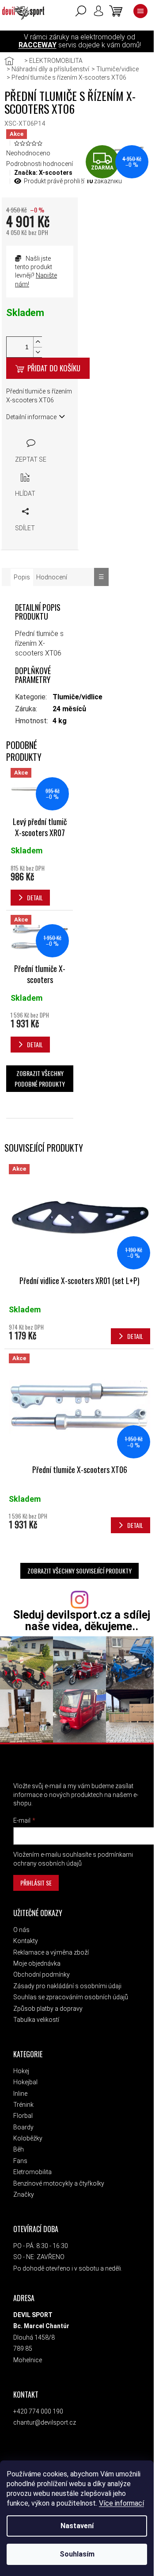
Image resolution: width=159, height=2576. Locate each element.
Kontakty (26, 1941)
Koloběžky (28, 2138)
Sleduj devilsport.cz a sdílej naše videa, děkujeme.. (82, 1620)
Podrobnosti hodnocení (40, 164)
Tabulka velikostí (36, 2020)
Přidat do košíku (54, 368)
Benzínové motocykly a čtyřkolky (59, 2183)
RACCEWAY (38, 45)
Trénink (23, 2105)
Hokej (21, 2071)
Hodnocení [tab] (52, 577)
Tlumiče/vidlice (78, 697)
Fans (20, 2161)
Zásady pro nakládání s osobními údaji (67, 1986)
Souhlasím (77, 2554)
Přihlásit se (36, 1883)
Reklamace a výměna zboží (51, 1952)
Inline (20, 2094)
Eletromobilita (32, 2172)
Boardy (23, 2127)
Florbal (23, 2116)
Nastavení (77, 2526)
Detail (135, 1336)
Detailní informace (31, 417)
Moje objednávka (37, 1963)
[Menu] (140, 11)
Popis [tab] (22, 577)
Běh (19, 2149)
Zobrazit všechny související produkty (79, 1571)
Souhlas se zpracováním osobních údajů (71, 1997)
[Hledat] (81, 11)
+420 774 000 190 (38, 2411)
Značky (24, 2194)
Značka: (43, 173)
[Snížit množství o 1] (38, 352)
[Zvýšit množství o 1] (38, 342)
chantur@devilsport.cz (45, 2422)
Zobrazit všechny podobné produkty (40, 1078)
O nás (21, 1930)
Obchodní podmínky (42, 1974)
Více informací (121, 2503)
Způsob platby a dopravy (48, 2009)
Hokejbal (25, 2082)
